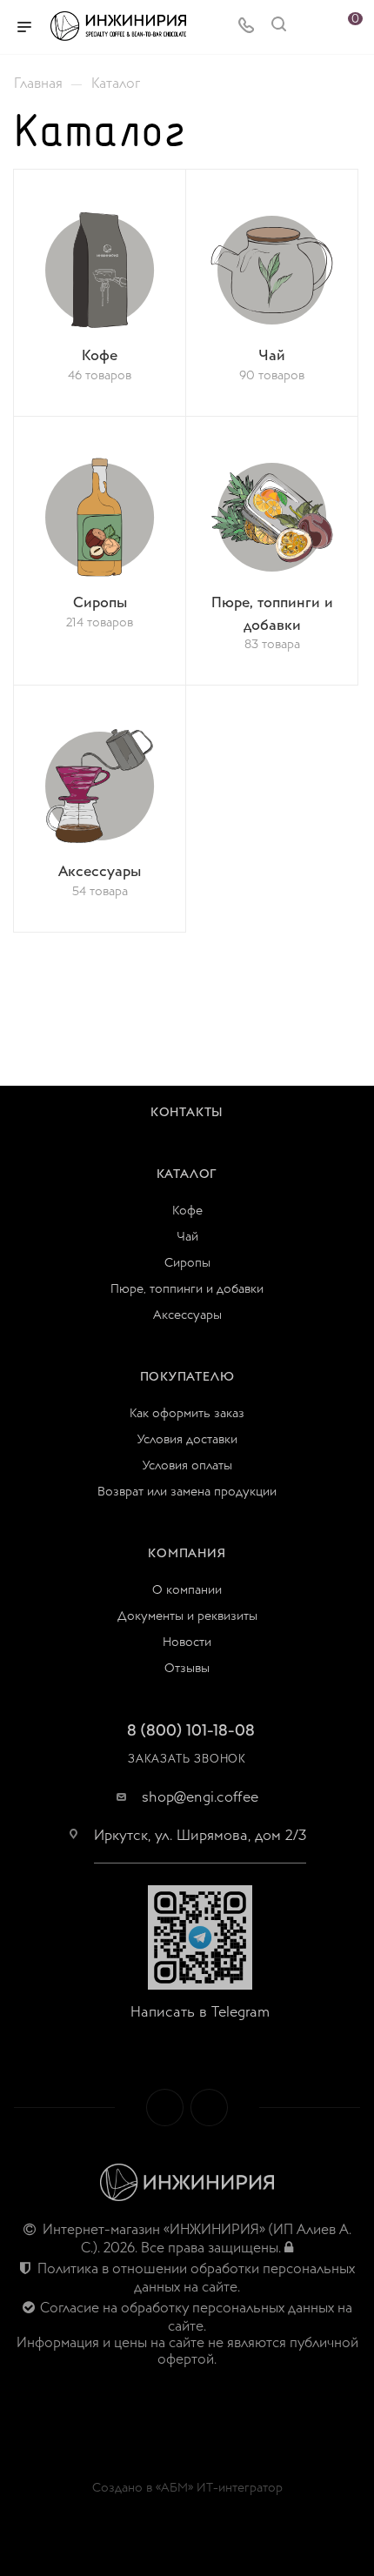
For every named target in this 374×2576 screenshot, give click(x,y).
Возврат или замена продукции (187, 1492)
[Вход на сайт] (289, 2248)
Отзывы (187, 1668)
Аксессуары (187, 1315)
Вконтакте (165, 2108)
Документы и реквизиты (187, 1616)
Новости (187, 1642)
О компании (187, 1590)
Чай (187, 1237)
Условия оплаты (187, 1465)
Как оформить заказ (187, 1413)
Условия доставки (187, 1439)
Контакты (187, 1112)
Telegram (209, 2108)
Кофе (187, 1211)
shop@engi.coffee (200, 1797)
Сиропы (187, 1263)
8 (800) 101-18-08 (191, 1731)
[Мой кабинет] (311, 27)
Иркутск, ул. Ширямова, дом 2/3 (200, 1836)
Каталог (187, 1174)
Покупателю (187, 1377)
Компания (187, 1553)
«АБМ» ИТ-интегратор (219, 2488)
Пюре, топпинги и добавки (187, 1289)
